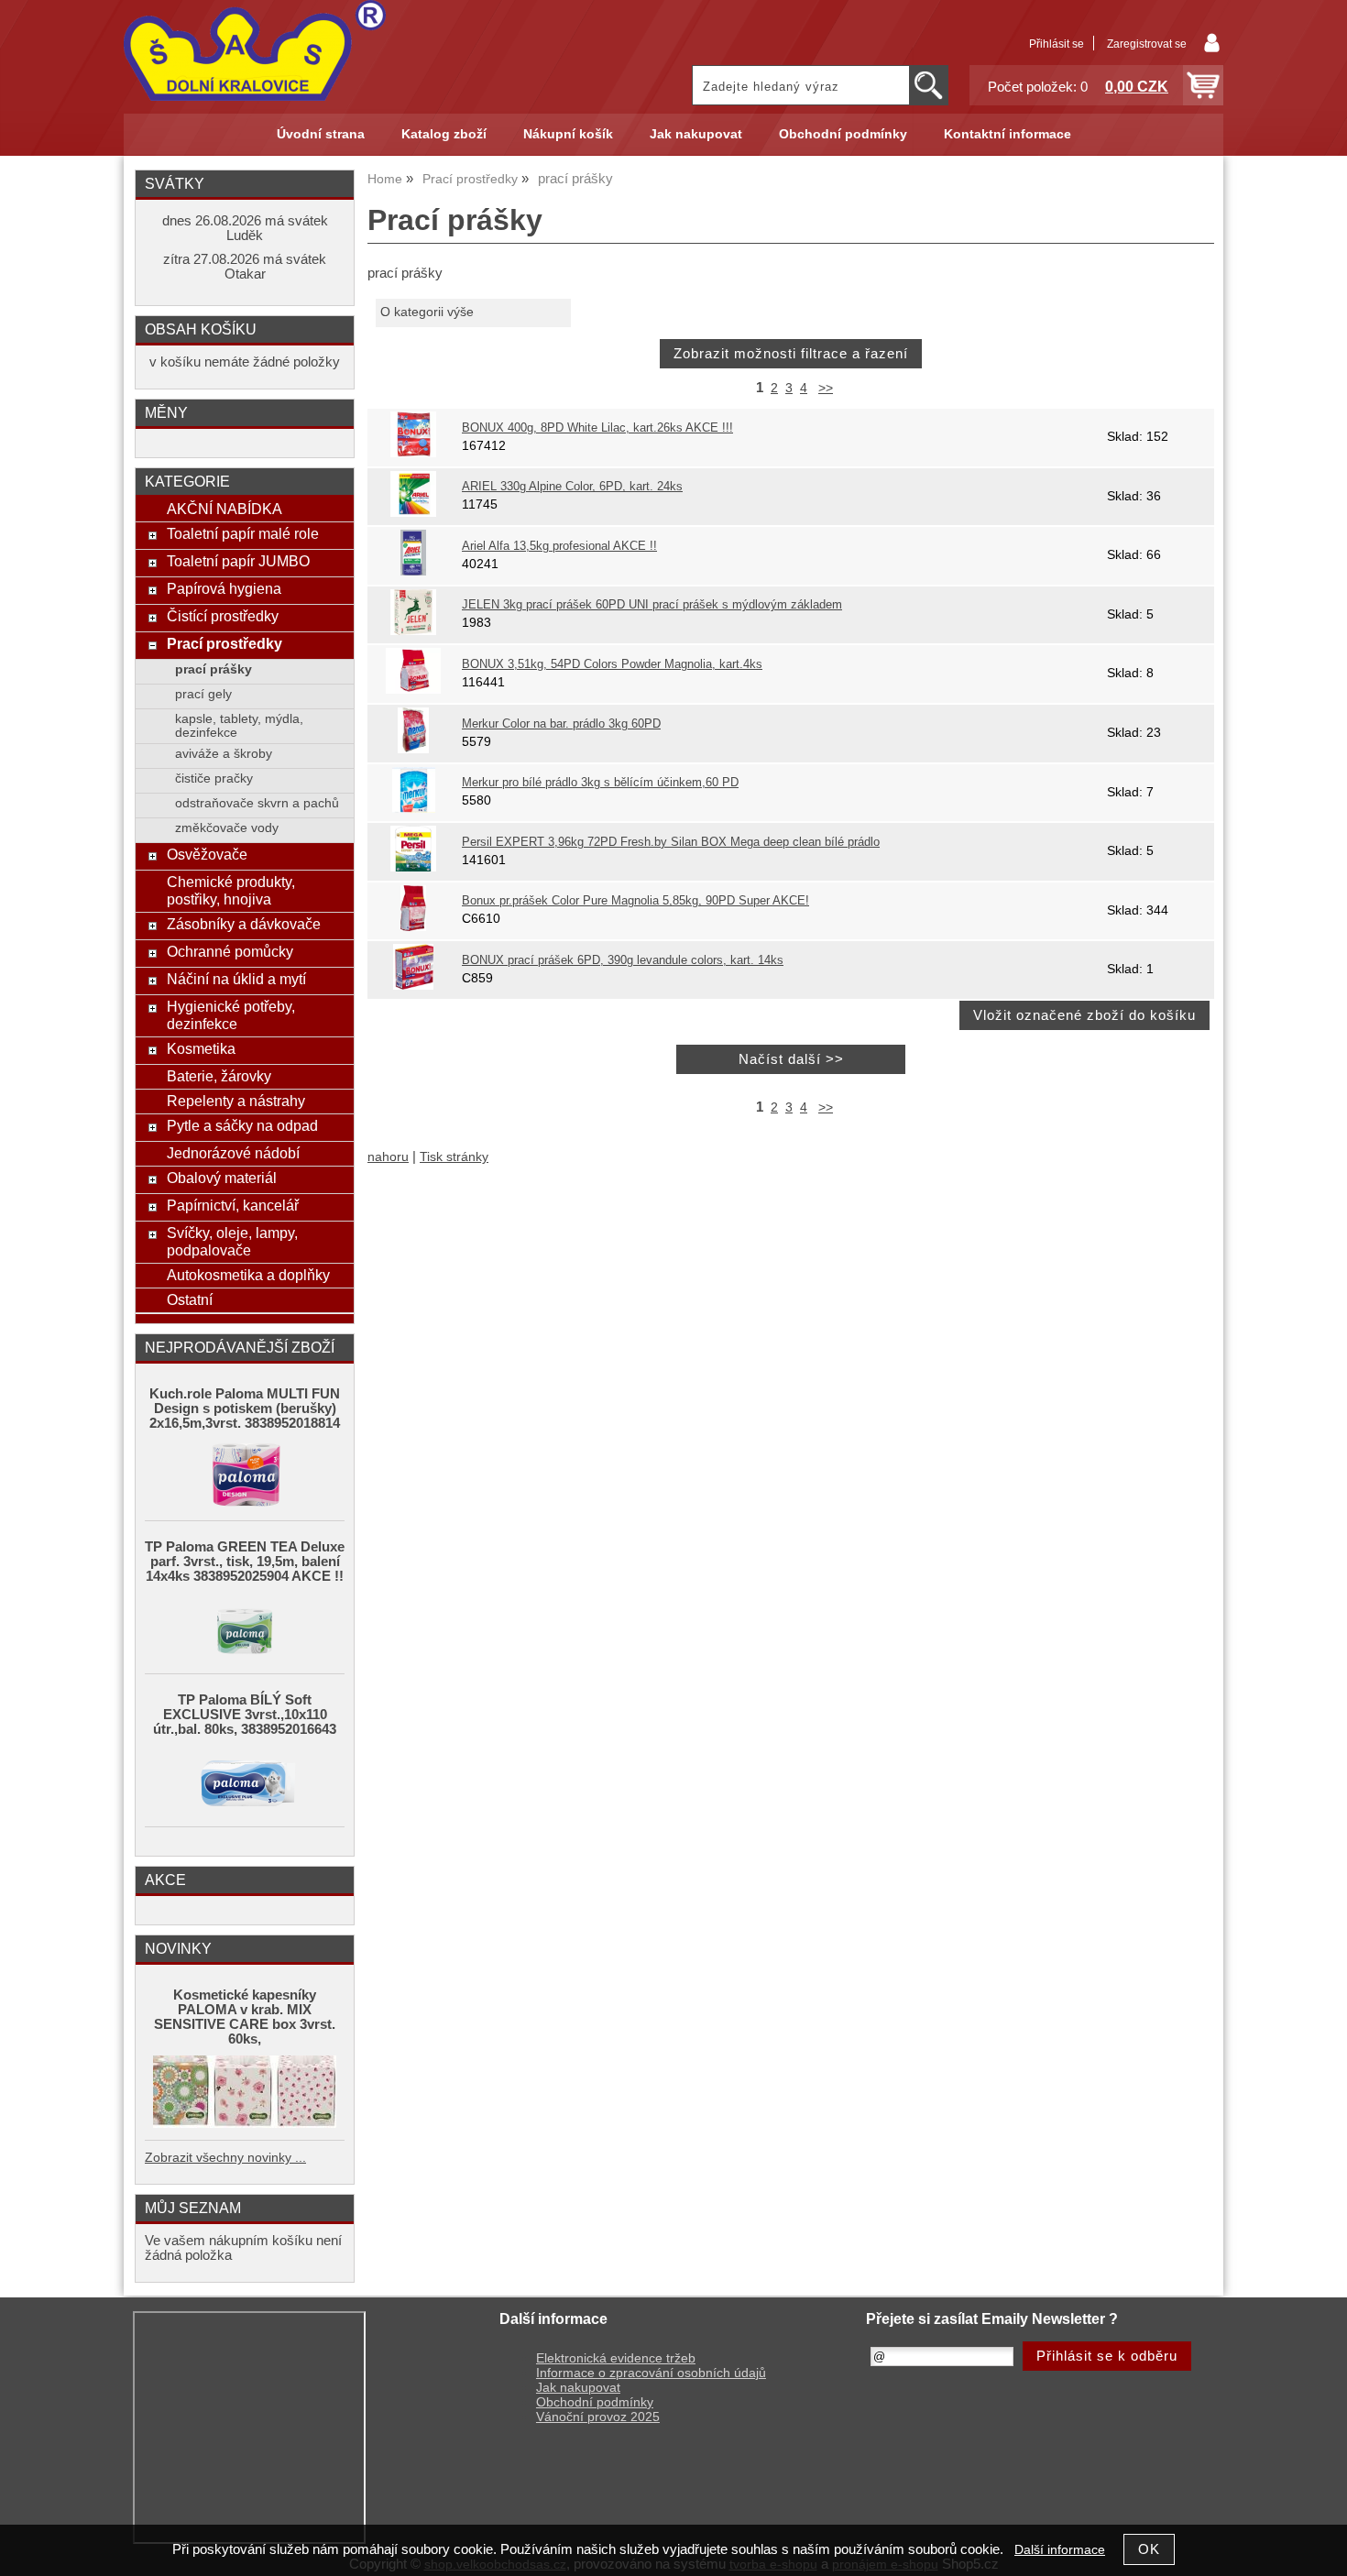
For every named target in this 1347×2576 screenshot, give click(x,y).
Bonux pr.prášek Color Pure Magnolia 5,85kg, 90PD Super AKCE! (635, 901)
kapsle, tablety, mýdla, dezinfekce (239, 726)
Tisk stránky (454, 1157)
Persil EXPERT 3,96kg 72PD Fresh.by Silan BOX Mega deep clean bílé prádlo (671, 842)
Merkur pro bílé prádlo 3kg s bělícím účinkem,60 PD (600, 783)
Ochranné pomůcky (230, 951)
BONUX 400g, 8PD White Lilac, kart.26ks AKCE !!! (597, 428)
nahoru (388, 1157)
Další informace (1060, 2550)
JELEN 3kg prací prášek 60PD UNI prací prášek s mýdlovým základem (652, 605)
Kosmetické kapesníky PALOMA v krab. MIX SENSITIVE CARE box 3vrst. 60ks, (245, 2017)
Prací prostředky (224, 643)
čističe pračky (214, 778)
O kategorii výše (427, 312)
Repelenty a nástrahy (236, 1101)
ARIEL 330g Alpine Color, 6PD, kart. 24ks (572, 487)
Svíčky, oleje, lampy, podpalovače (232, 1241)
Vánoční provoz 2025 (598, 2417)
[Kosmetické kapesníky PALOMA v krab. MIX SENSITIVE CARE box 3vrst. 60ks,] (245, 2093)
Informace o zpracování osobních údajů (651, 2373)
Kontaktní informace (1008, 134)
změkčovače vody (227, 828)
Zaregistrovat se (1147, 44)
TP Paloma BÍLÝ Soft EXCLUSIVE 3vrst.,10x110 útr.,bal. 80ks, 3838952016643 (245, 1715)
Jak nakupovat (696, 134)
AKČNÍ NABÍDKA (224, 509)
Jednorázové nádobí (233, 1153)
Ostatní (190, 1299)
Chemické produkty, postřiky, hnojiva (231, 890)
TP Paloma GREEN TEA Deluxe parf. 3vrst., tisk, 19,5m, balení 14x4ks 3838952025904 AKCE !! (245, 1562)
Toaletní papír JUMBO (238, 561)
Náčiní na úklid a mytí (236, 979)
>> (826, 388)
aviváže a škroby (224, 754)
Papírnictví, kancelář (233, 1205)
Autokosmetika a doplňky (248, 1275)
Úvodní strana (321, 134)
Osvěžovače (207, 854)
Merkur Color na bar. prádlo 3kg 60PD (561, 724)
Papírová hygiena (224, 588)
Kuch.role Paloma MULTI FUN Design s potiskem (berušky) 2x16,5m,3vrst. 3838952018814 (245, 1409)
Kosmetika (201, 1048)
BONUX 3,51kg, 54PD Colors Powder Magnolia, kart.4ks (612, 664)
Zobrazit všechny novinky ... (225, 2158)
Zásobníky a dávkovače (244, 924)
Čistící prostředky (223, 616)
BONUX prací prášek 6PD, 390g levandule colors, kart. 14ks (623, 960)
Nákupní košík (568, 134)
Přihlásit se (1057, 44)
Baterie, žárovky (219, 1076)
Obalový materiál (222, 1178)
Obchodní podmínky (843, 134)
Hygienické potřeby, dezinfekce (231, 1015)
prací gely (203, 694)
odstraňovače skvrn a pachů (257, 803)
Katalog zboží (444, 134)
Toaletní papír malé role (243, 533)
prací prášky (214, 669)
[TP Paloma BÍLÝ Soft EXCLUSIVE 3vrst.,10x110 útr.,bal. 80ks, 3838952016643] (245, 1781)
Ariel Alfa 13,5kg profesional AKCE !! (559, 546)
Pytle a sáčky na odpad (242, 1125)
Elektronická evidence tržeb (616, 2358)
